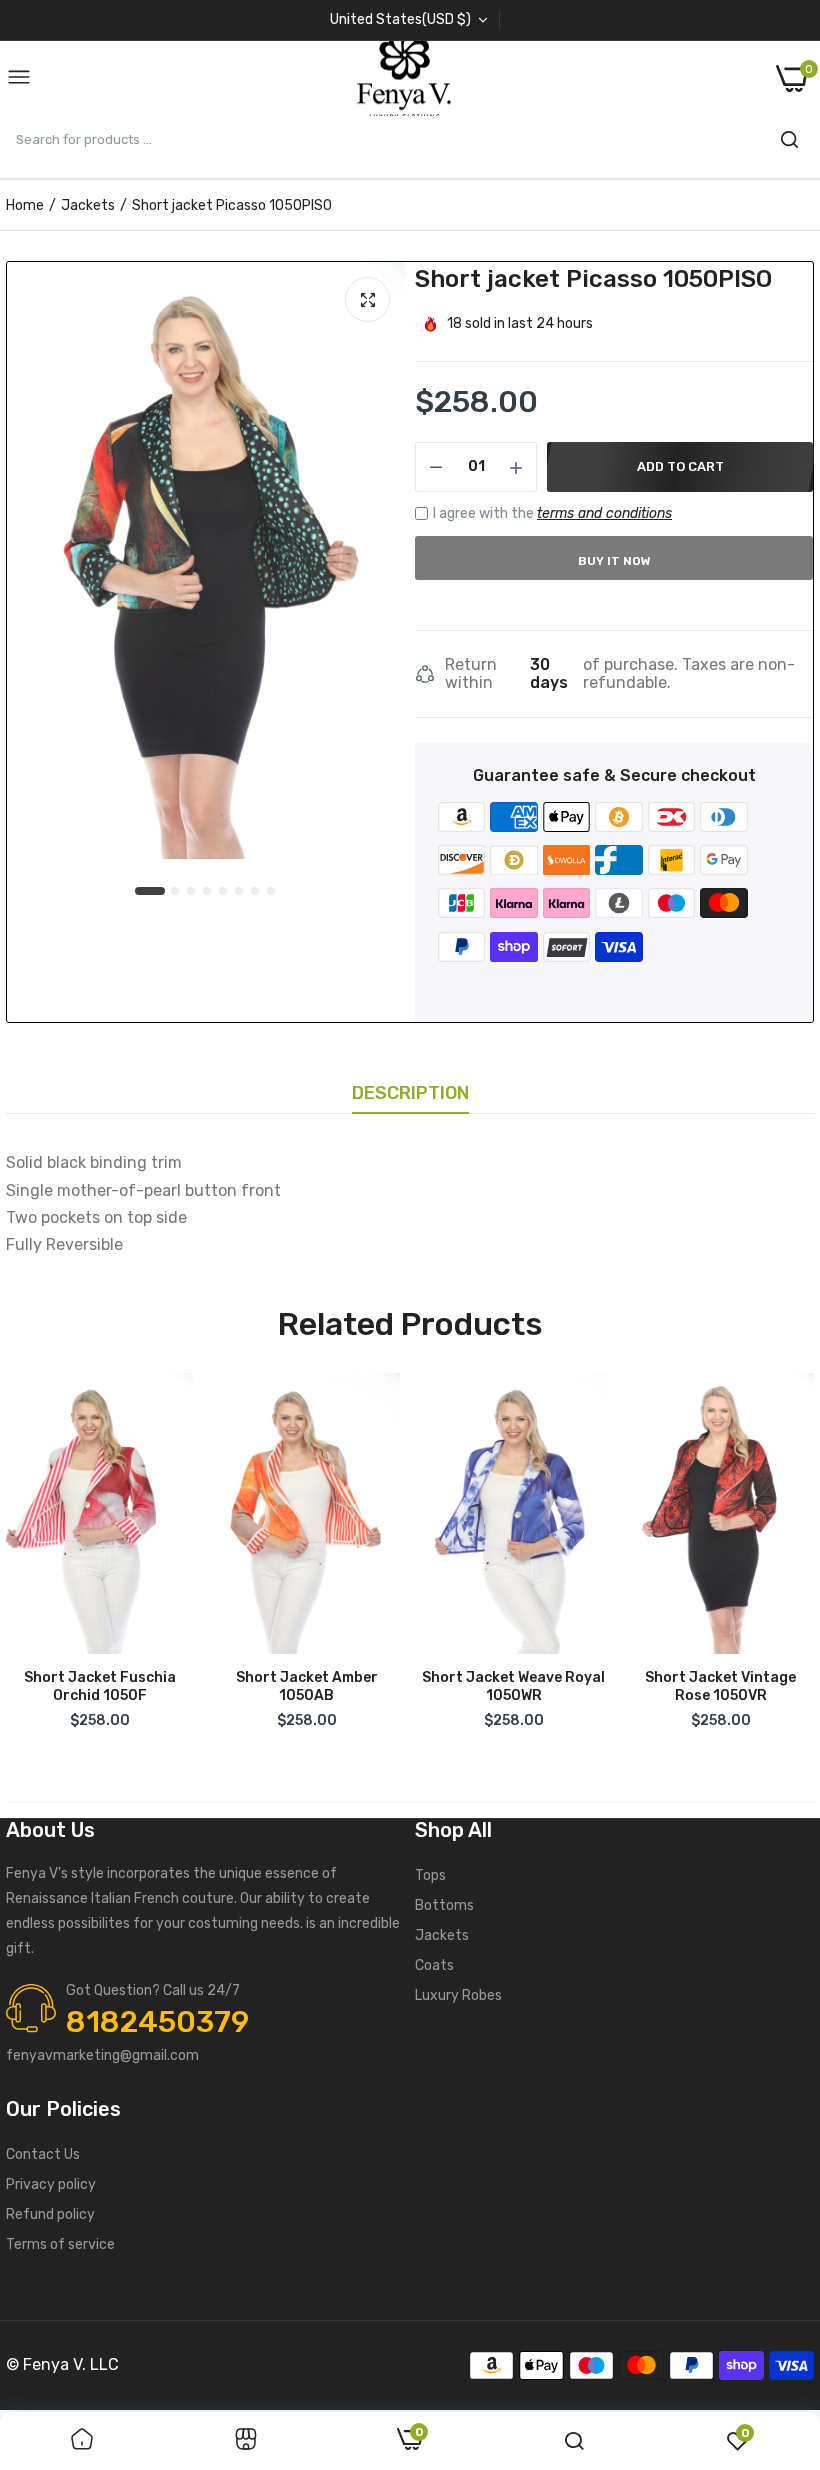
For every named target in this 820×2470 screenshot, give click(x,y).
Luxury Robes (458, 1995)
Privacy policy (51, 2184)
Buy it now (614, 561)
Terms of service (60, 2244)
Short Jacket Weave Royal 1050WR (513, 1686)
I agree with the (552, 513)
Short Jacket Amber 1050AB (307, 1686)
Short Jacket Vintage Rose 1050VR (720, 1686)
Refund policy (50, 2214)
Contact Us (43, 2154)
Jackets (88, 205)
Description (410, 1093)
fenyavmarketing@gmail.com (102, 2055)
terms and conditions (604, 513)
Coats (434, 1965)
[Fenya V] (404, 79)
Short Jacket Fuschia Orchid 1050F (100, 1686)
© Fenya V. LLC (62, 2364)
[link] (82, 2441)
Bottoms (444, 1905)
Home (25, 205)
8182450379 (157, 2022)
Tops (430, 1875)
